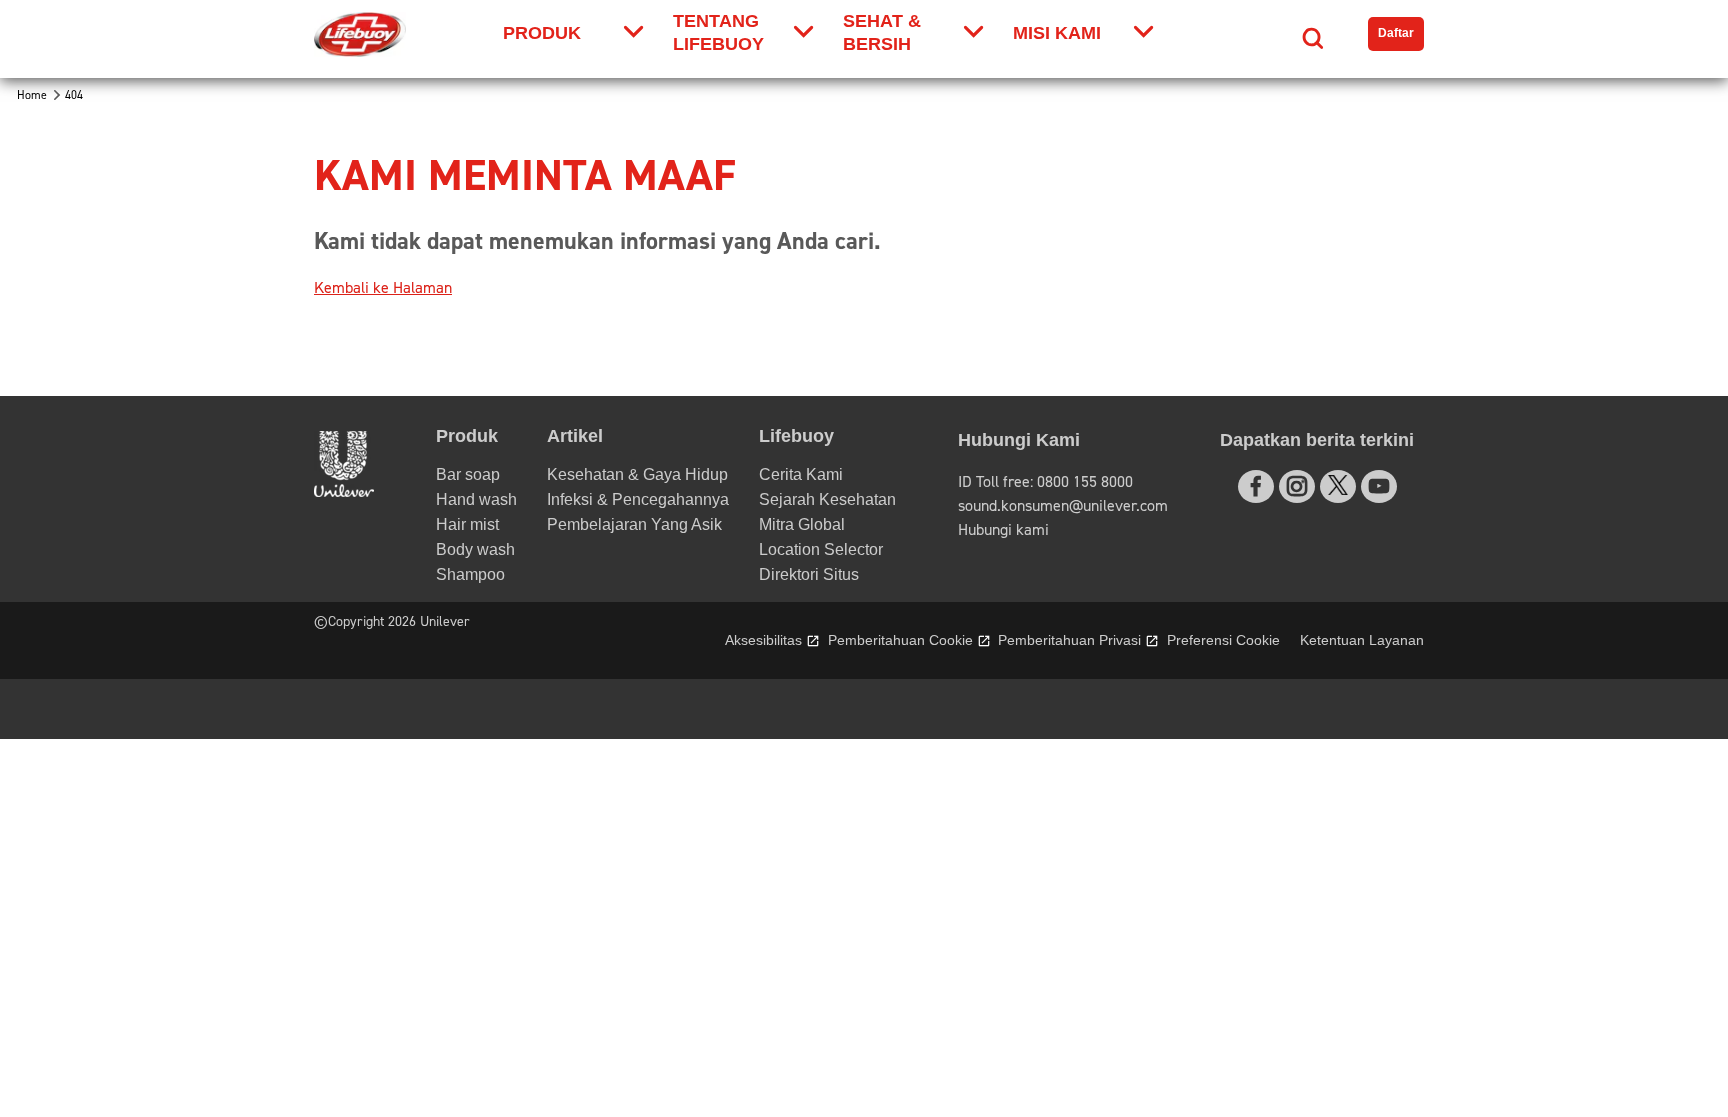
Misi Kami (1057, 33)
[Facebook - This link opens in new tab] (1256, 486)
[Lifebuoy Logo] (360, 34)
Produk (542, 33)
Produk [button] (467, 436)
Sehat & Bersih (882, 32)
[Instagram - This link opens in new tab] (1297, 486)
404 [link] (74, 95)
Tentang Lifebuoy (718, 32)
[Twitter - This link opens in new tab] (1338, 485)
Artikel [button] (575, 436)
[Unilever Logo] (344, 491)
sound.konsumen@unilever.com (1063, 506)
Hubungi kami (1003, 530)
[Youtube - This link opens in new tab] (1379, 486)
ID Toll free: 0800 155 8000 (1045, 482)
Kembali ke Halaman (383, 288)
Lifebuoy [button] (796, 436)
